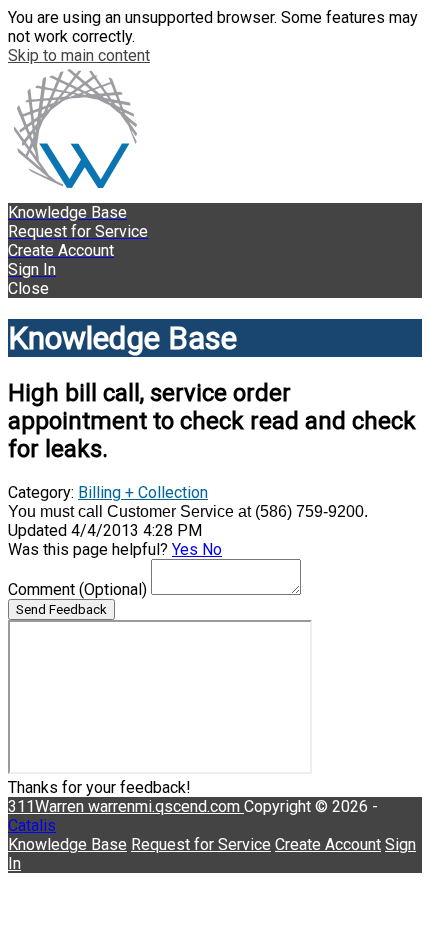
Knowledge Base (67, 844)
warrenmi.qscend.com (166, 806)
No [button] (212, 549)
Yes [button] (187, 549)
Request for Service (201, 844)
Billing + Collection (143, 492)
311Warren (48, 806)
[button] (215, 288)
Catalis (32, 825)
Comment (77, 589)
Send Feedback (61, 609)
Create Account (328, 844)
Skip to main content (79, 55)
